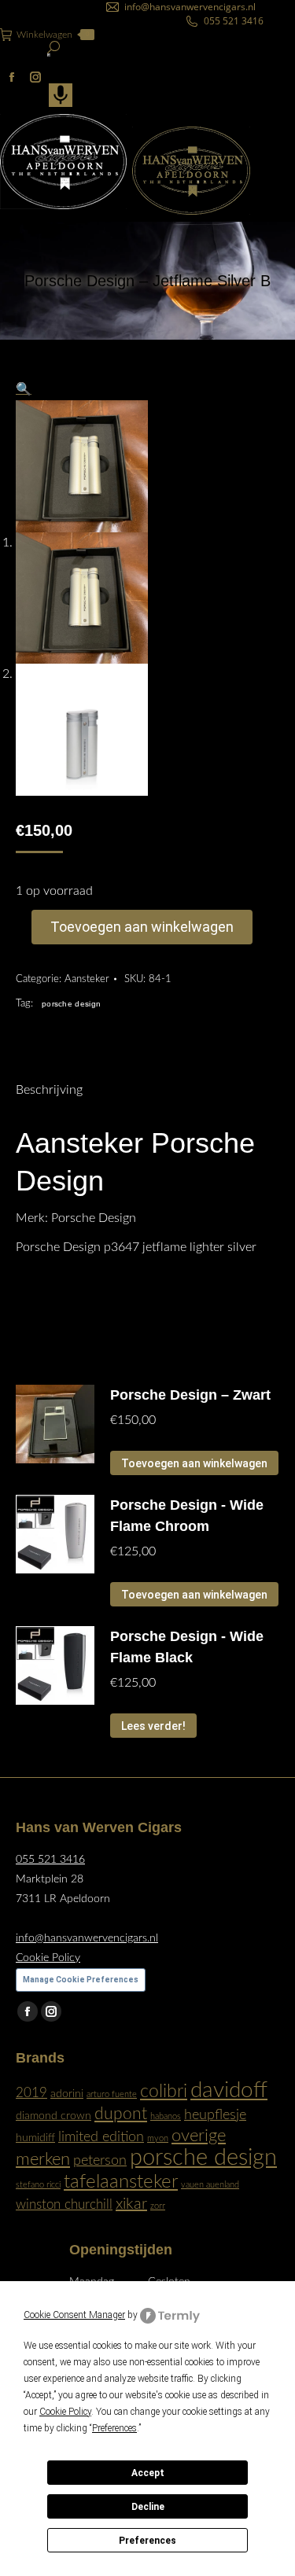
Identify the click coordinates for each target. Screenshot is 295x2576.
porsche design (71, 1004)
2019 (31, 2093)
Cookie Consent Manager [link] (74, 2315)
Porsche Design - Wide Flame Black (187, 1647)
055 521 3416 (234, 21)
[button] (24, 389)
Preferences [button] (114, 2428)
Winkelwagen (53, 35)
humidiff (35, 2138)
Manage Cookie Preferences (81, 1980)
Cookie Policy (48, 1958)
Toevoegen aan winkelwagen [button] (194, 1463)
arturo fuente (112, 2094)
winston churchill (64, 2205)
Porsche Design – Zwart (190, 1395)
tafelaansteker (121, 2182)
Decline (148, 2507)
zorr (158, 2206)
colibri (164, 2092)
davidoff (229, 2090)
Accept (148, 2473)
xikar (131, 2204)
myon (158, 2138)
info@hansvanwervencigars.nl (190, 7)
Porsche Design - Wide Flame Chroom (187, 1516)
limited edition (101, 2137)
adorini (67, 2094)
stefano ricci (38, 2185)
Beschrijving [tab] (49, 1090)
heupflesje (215, 2115)
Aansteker (87, 979)
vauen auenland (210, 2185)
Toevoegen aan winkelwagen (142, 927)
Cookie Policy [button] (65, 2412)
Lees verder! (153, 1726)
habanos (166, 2116)
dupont (121, 2114)
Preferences (147, 2541)
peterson (100, 2160)
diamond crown (53, 2116)
